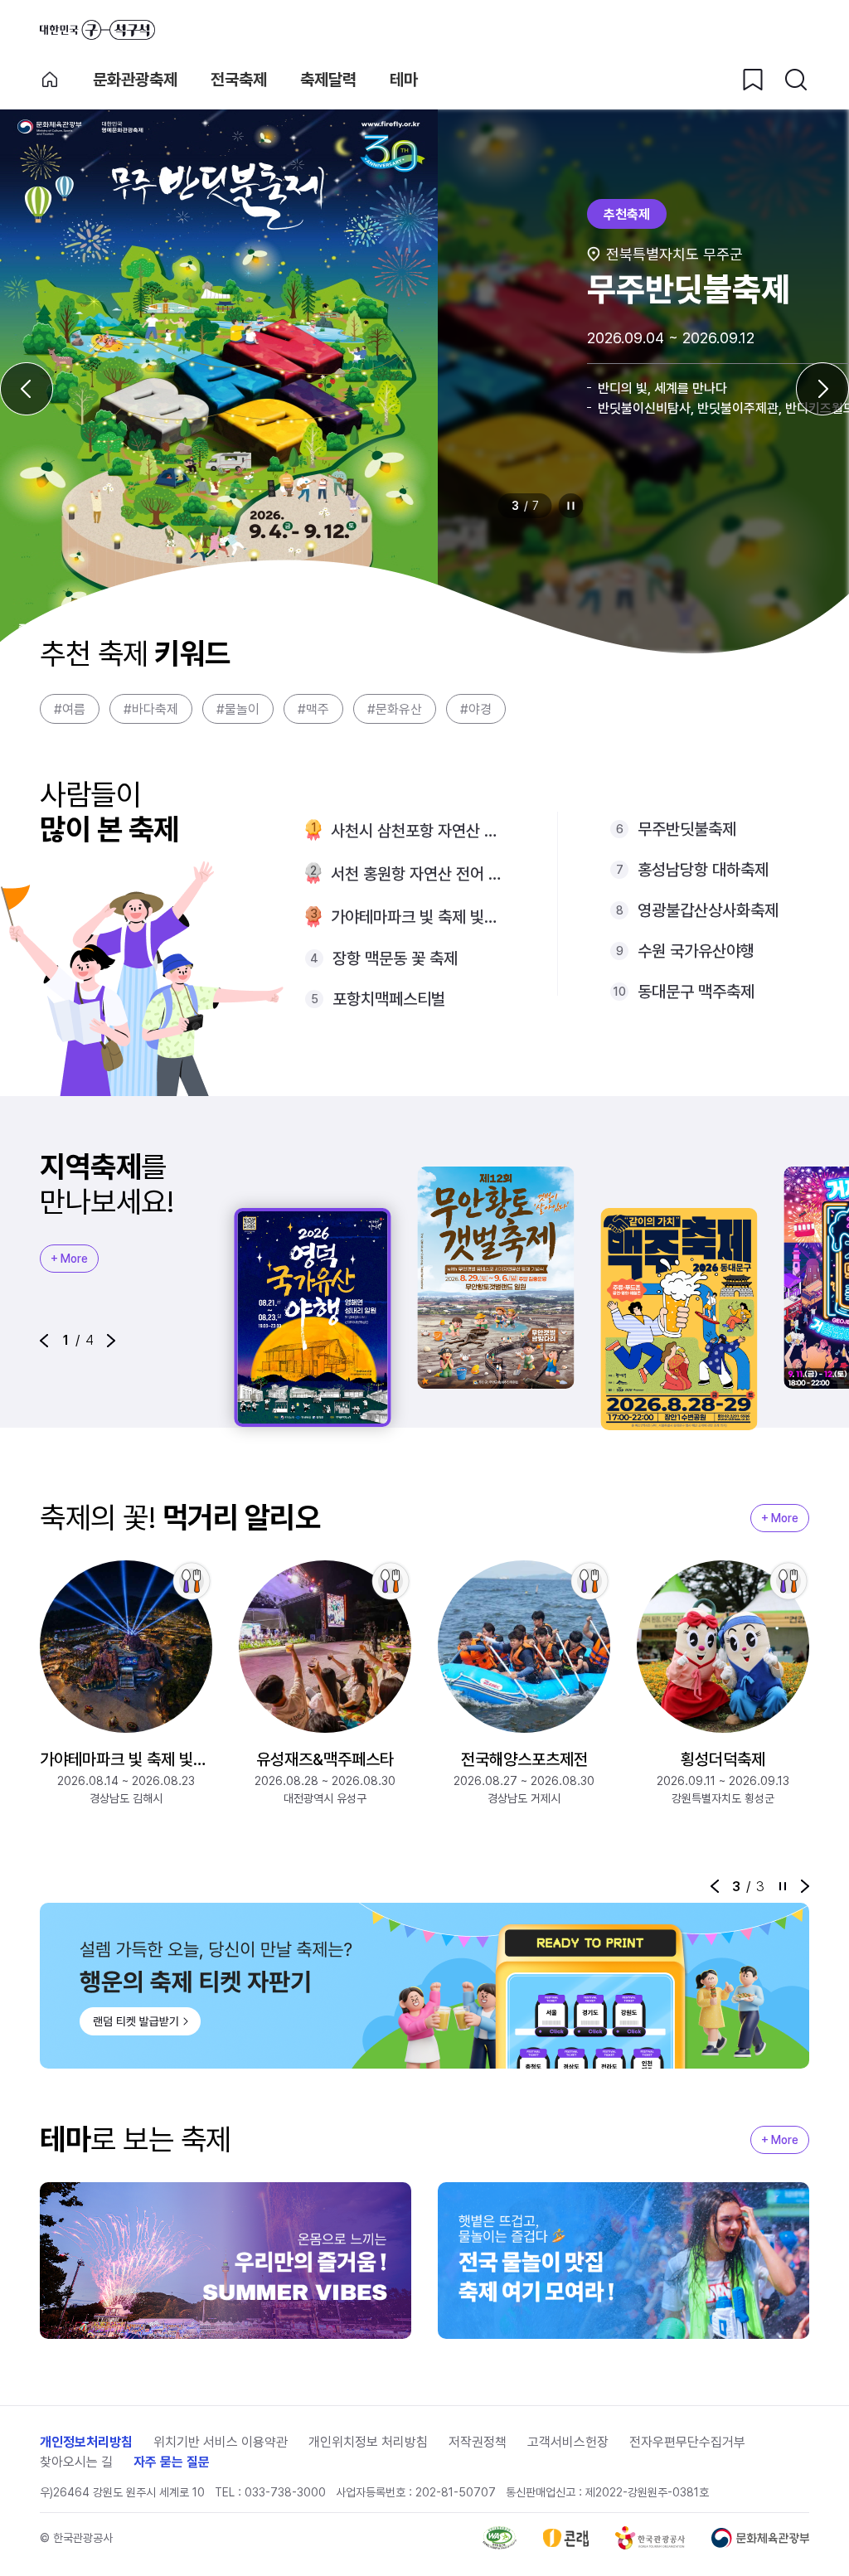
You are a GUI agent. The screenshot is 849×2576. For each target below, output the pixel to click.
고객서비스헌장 (568, 2442)
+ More (69, 1259)
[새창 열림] (500, 2538)
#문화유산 (395, 709)
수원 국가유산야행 (696, 951)
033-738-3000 (285, 2492)
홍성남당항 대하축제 (703, 870)
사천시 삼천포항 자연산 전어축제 (417, 831)
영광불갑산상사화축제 (708, 910)
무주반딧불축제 (687, 829)
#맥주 (313, 709)
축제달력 (328, 80)
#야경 (476, 709)
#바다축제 (151, 709)
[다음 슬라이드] (822, 389)
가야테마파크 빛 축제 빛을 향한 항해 (417, 917)
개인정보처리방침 (86, 2442)
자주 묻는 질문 (172, 2462)
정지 (571, 506)
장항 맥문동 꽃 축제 (395, 958)
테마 (404, 80)
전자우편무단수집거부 (687, 2442)
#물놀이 (238, 709)
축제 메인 (50, 80)
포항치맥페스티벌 (389, 999)
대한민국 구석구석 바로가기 (97, 30)
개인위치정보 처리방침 (368, 2442)
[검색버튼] (796, 80)
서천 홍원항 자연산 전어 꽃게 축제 (417, 874)
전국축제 (239, 80)
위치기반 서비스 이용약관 (221, 2442)
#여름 (70, 709)
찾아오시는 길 (76, 2462)
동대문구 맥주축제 (696, 992)
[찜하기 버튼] (753, 80)
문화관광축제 (135, 80)
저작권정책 (478, 2442)
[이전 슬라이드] (27, 389)
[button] (44, 1341)
